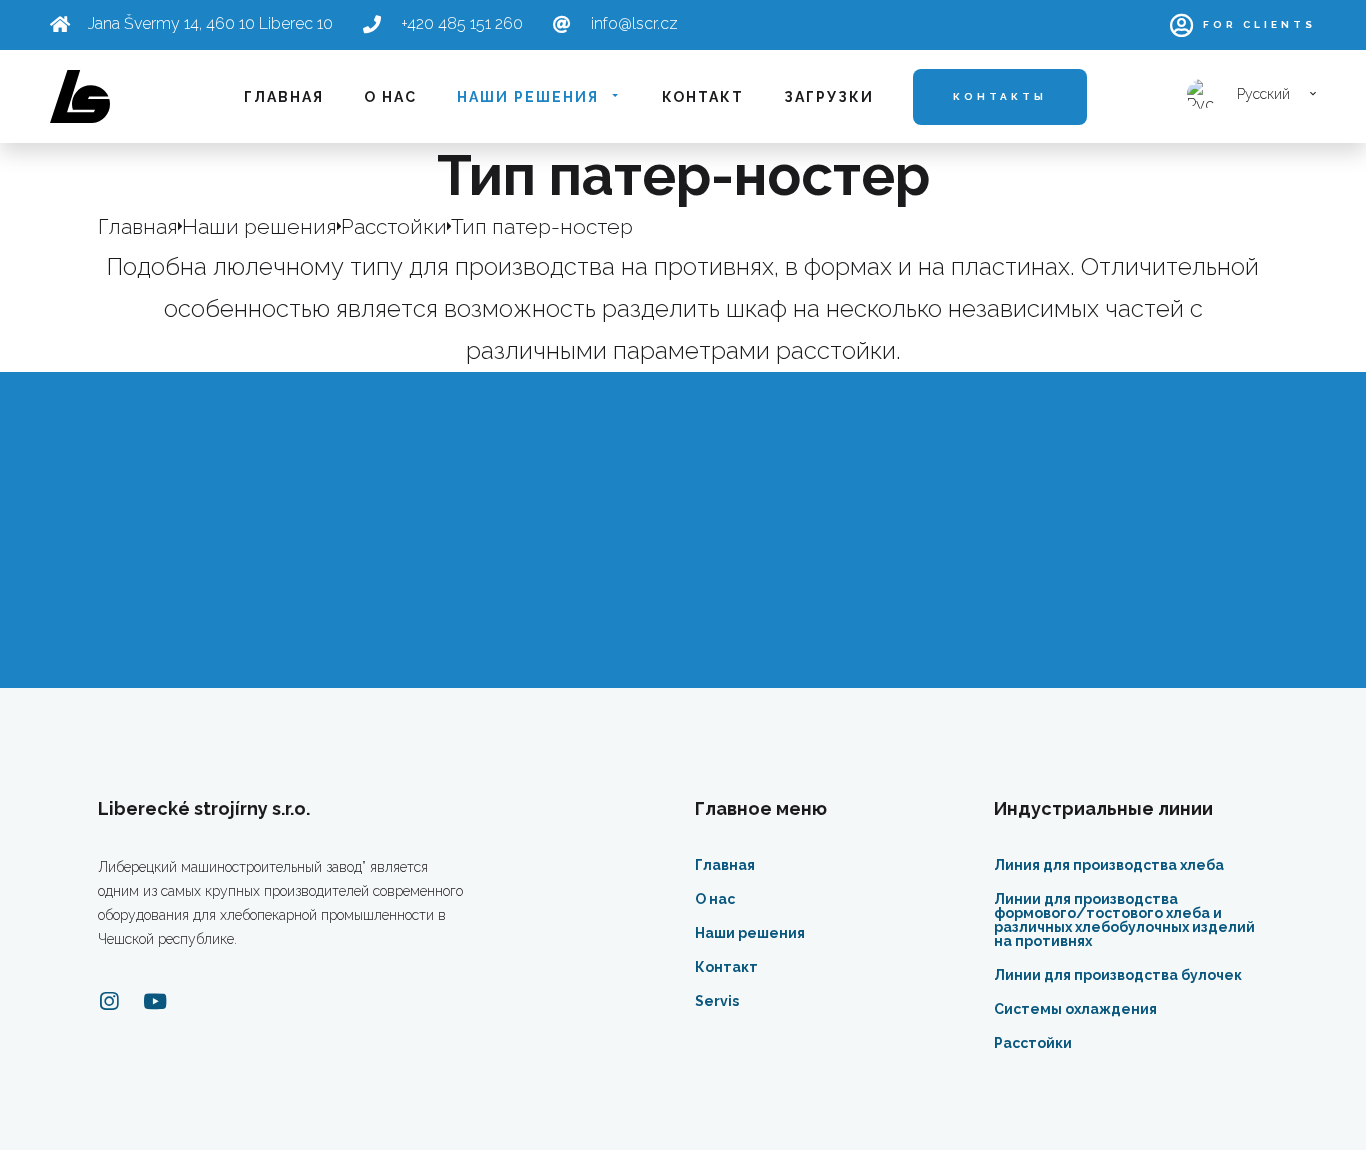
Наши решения (528, 97)
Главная (284, 97)
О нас (390, 97)
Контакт (703, 97)
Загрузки (829, 97)
